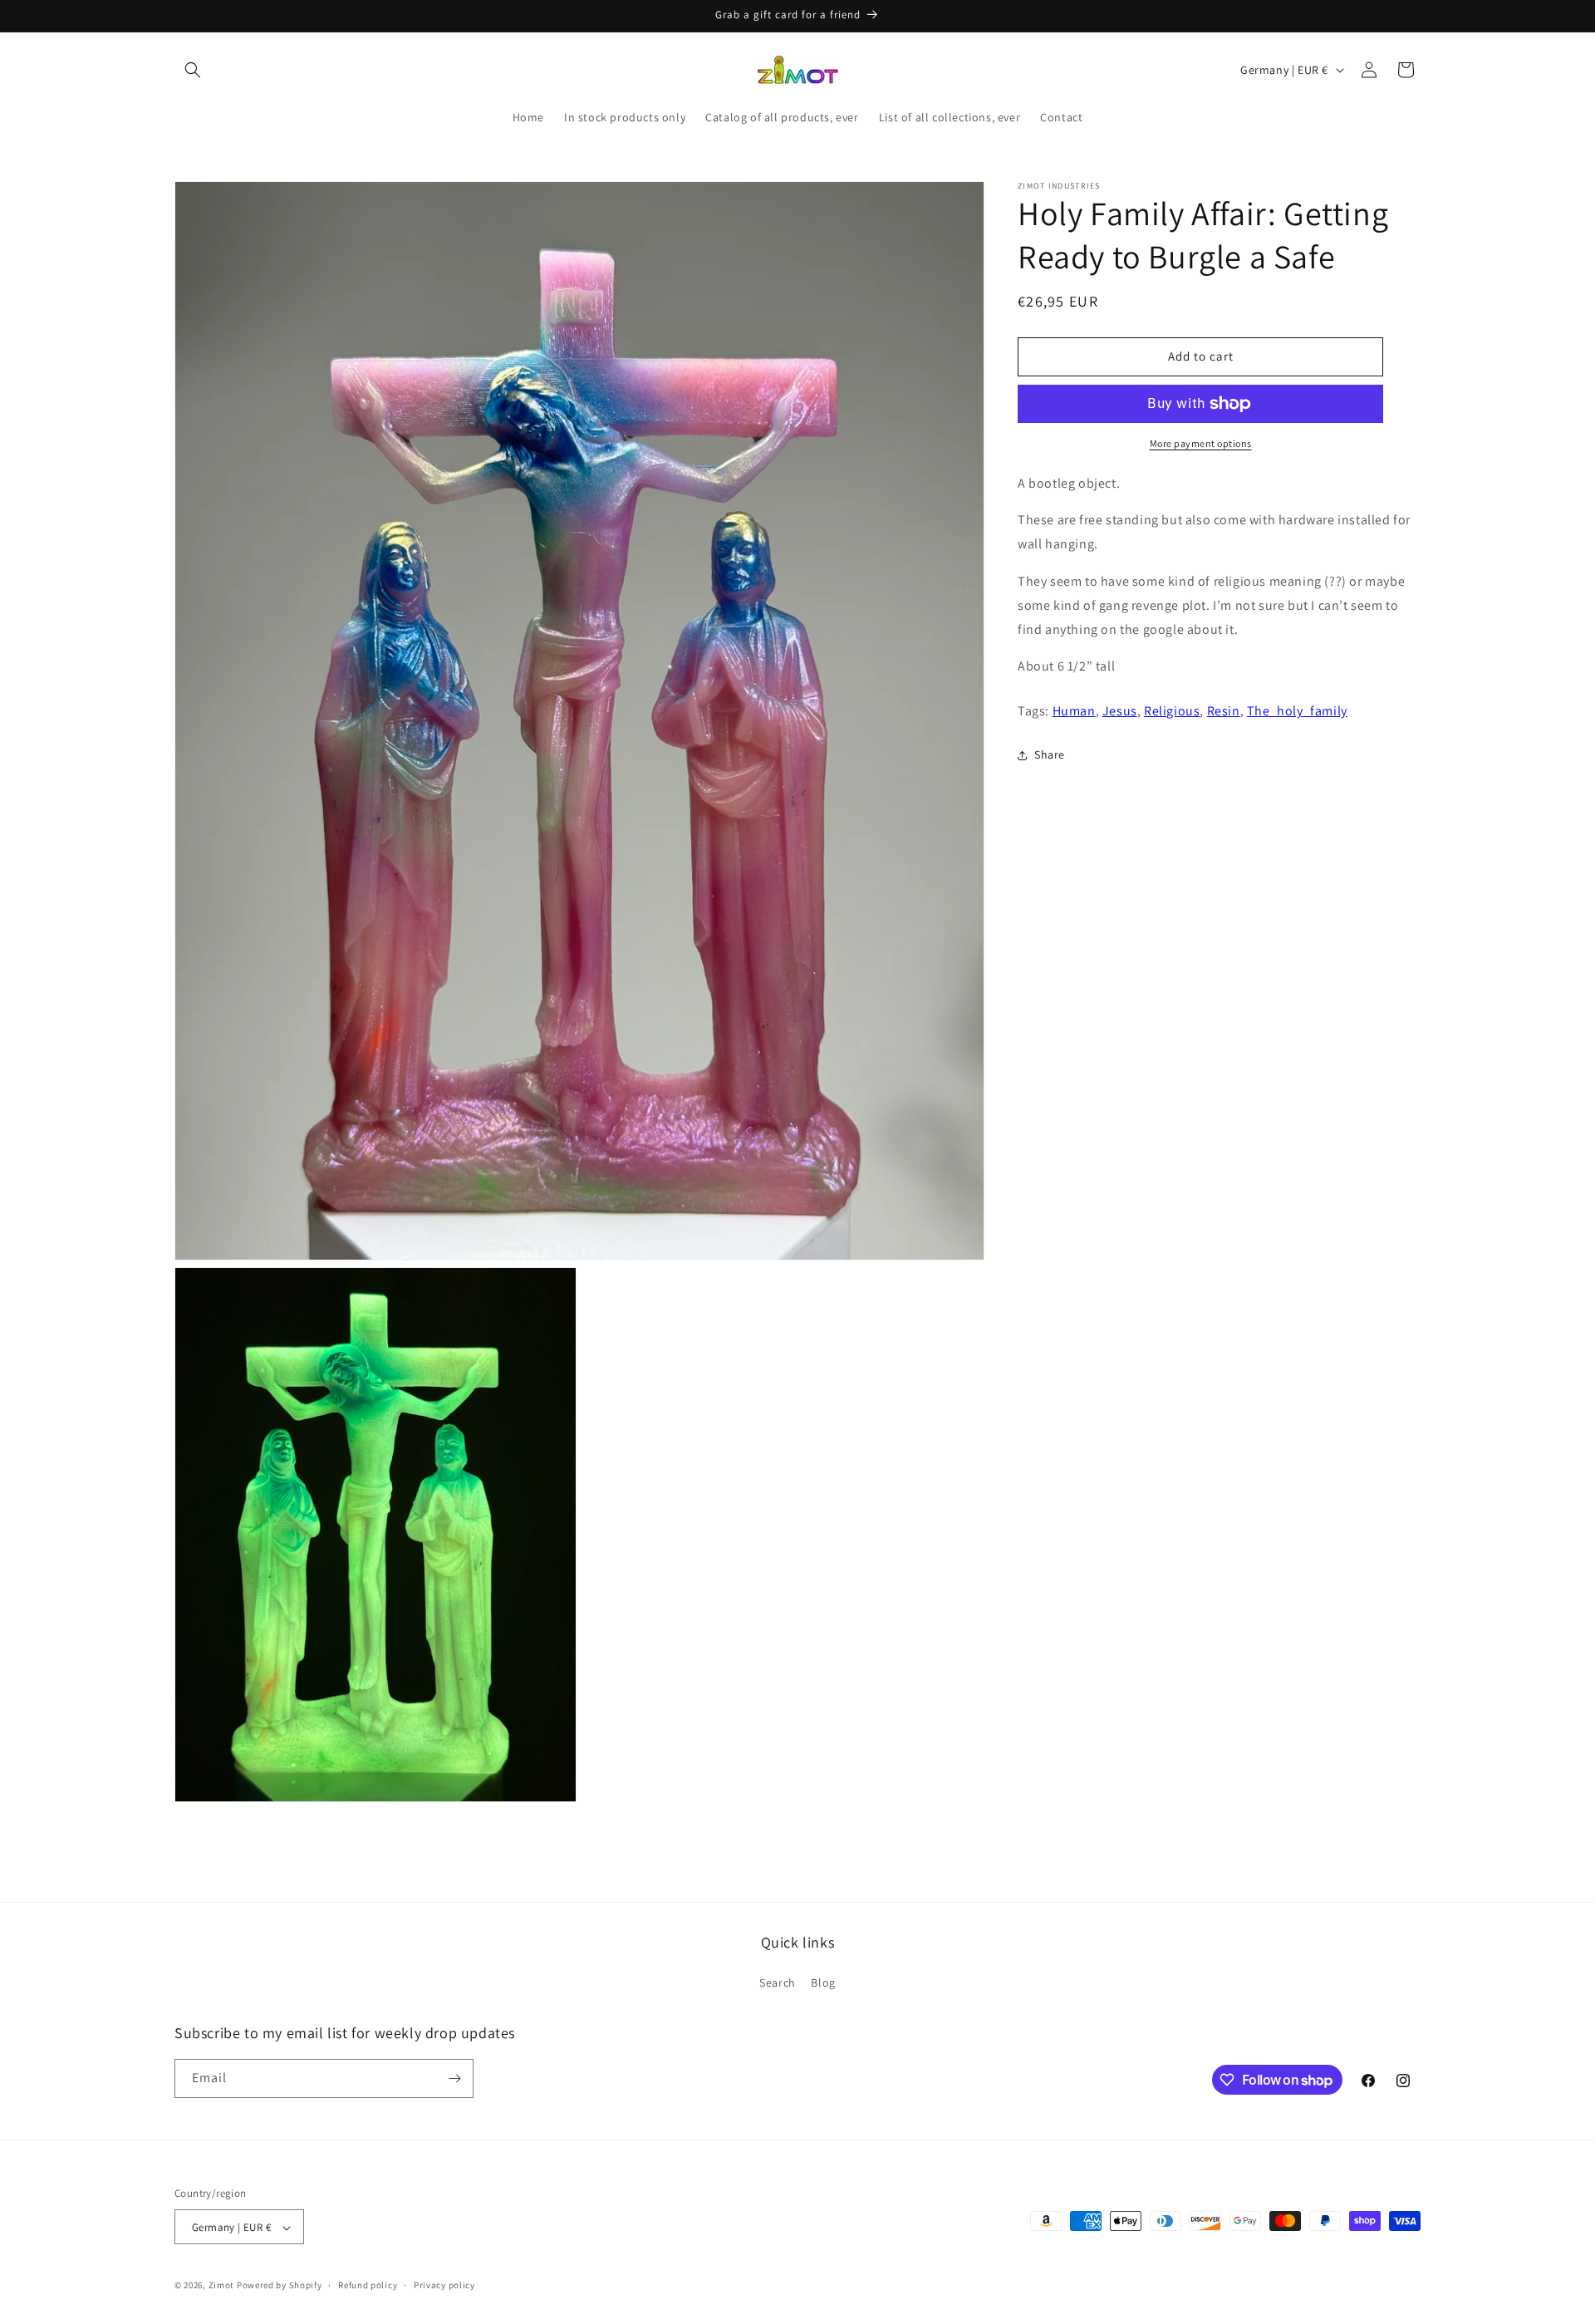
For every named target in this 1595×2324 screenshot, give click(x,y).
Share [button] (1050, 754)
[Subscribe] (454, 2078)
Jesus (1120, 711)
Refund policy (368, 2285)
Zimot (222, 2286)
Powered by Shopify (280, 2286)
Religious (1172, 711)
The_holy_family (1297, 711)
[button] (193, 70)
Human (1074, 711)
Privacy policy (444, 2285)
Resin (1224, 711)
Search (778, 1983)
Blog (823, 1983)
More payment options (1201, 443)
